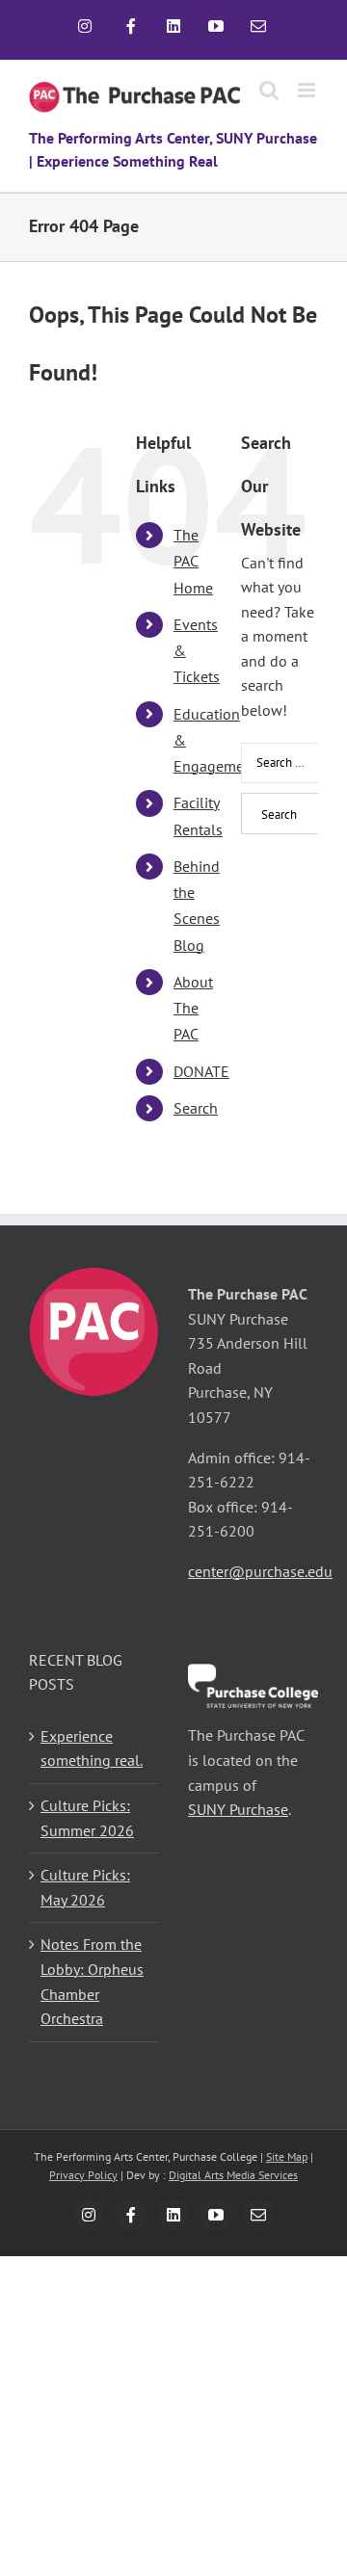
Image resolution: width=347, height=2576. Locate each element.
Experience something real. (92, 1748)
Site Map (287, 2156)
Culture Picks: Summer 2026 (87, 1818)
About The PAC (193, 1008)
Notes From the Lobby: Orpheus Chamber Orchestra (92, 1981)
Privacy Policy (83, 2175)
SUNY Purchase (238, 1809)
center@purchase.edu (260, 1571)
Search (196, 1108)
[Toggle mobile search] (269, 90)
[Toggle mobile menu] (308, 90)
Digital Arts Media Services (233, 2175)
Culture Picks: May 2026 (85, 1887)
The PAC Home (193, 561)
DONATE (201, 1071)
